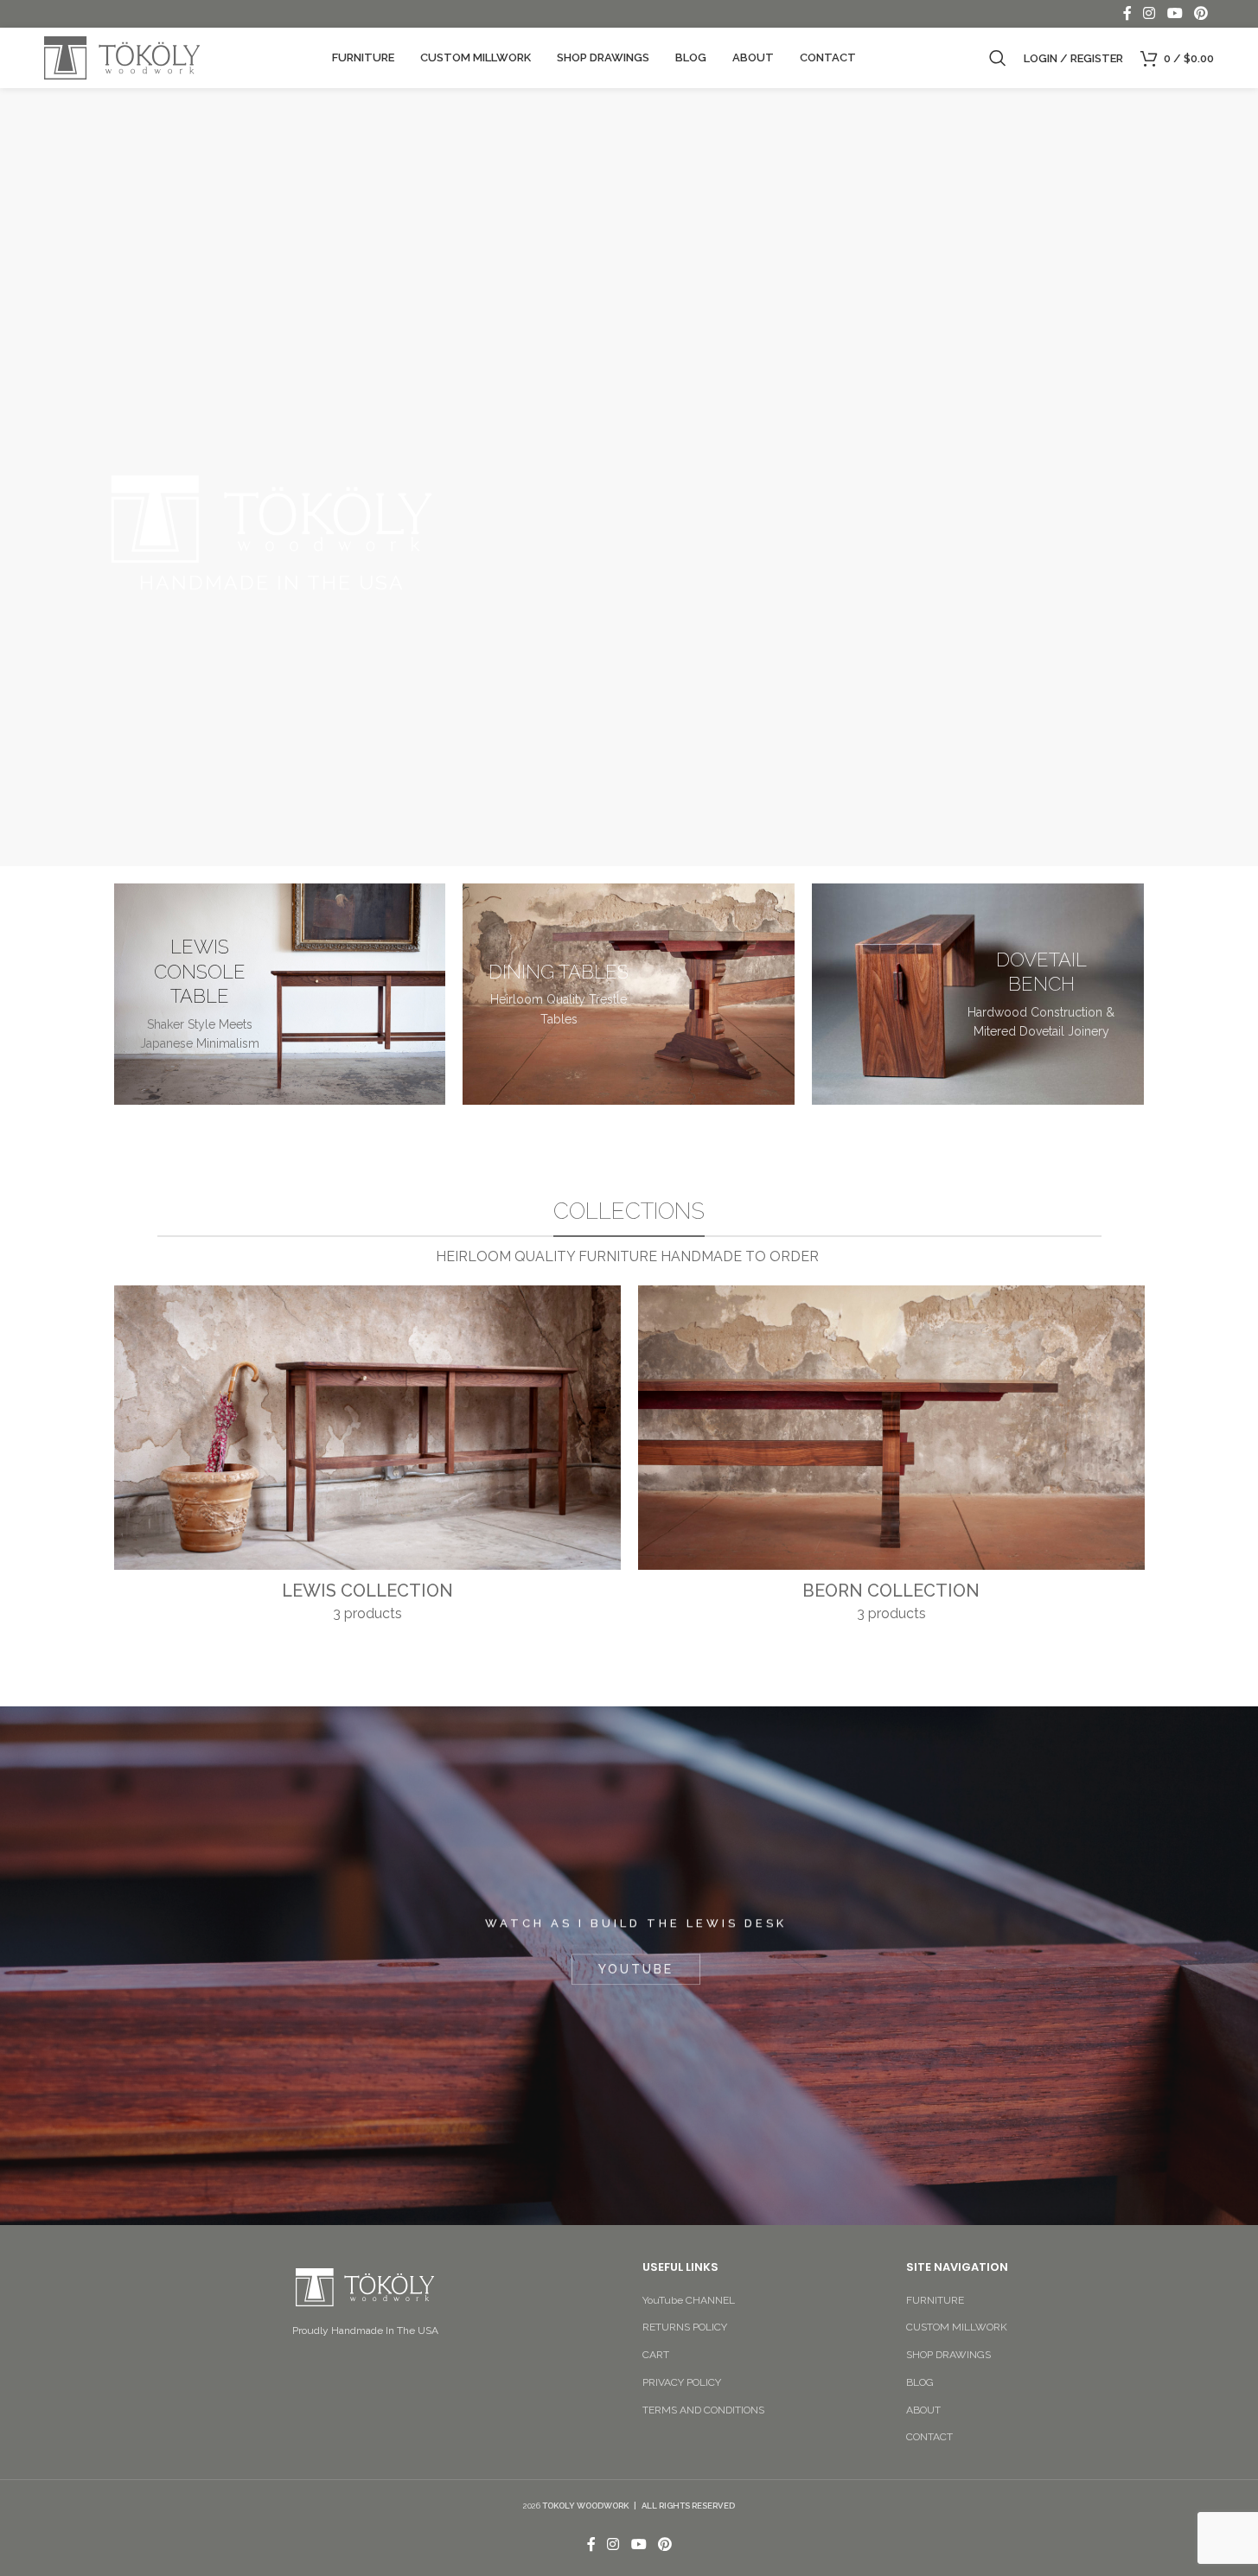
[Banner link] (280, 994)
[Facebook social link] (1127, 13)
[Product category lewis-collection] (367, 1459)
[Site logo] (122, 57)
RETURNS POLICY (685, 2327)
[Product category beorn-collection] (891, 1459)
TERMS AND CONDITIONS (703, 2410)
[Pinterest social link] (1201, 13)
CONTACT (929, 2437)
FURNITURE (935, 2300)
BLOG (920, 2382)
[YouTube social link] (1175, 13)
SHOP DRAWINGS (948, 2355)
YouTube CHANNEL (689, 2300)
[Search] (998, 58)
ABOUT (923, 2410)
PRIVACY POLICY (682, 2382)
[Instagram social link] (1149, 13)
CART (656, 2355)
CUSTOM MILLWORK (957, 2327)
